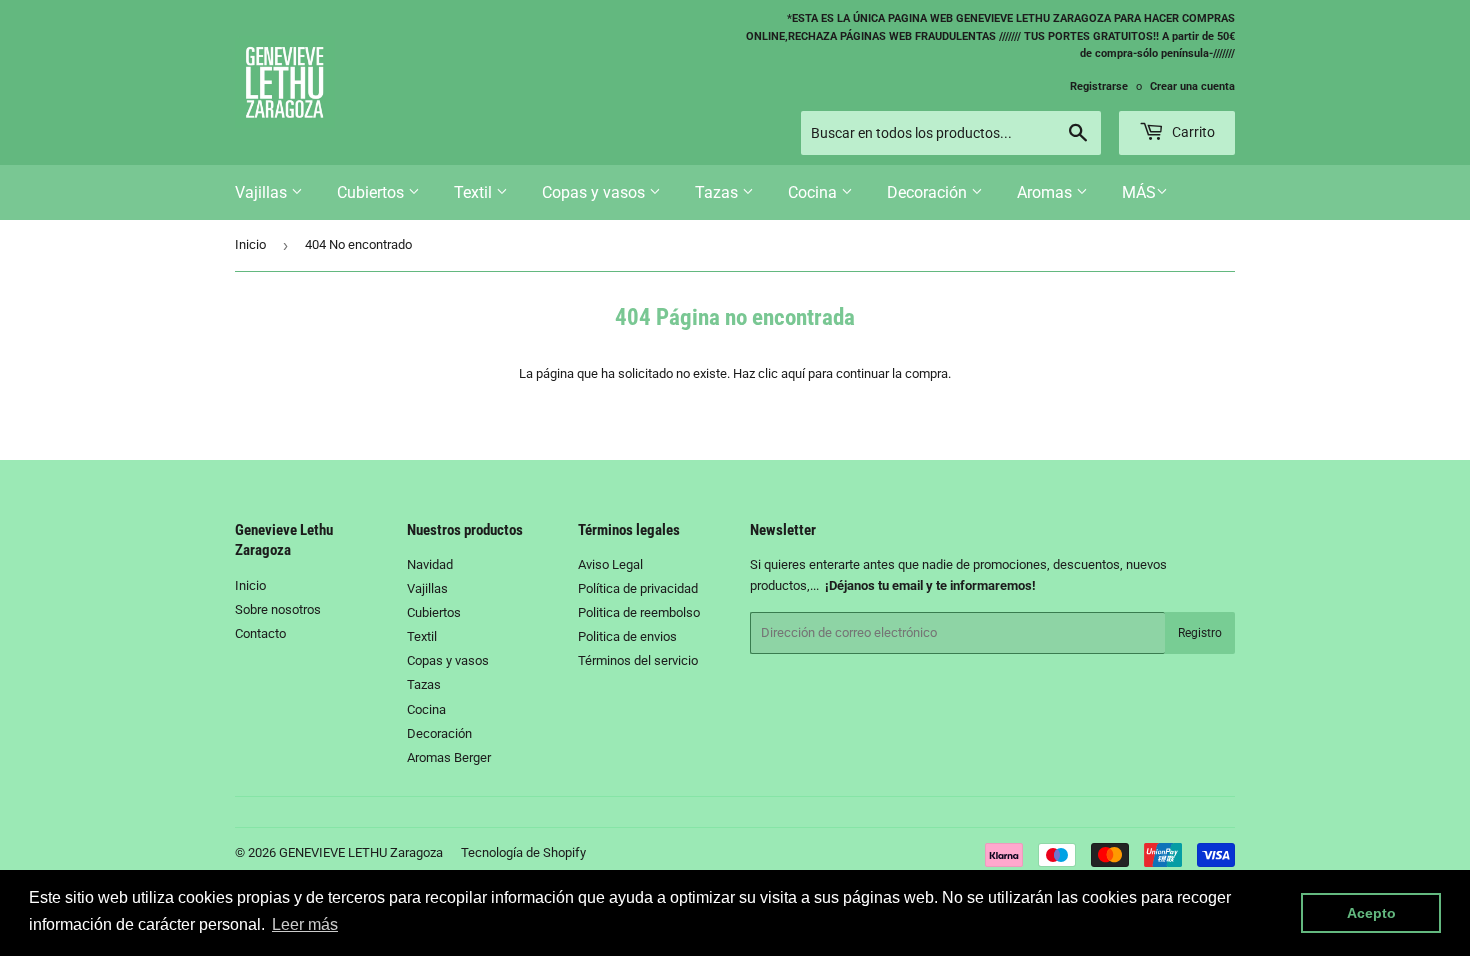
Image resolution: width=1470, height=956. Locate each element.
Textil (475, 192)
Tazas (718, 192)
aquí (793, 373)
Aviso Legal (610, 564)
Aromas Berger (449, 757)
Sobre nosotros (278, 609)
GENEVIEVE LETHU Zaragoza (361, 852)
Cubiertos (372, 192)
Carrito (1192, 132)
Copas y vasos (595, 192)
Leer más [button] (305, 924)
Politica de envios (627, 636)
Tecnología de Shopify (523, 852)
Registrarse (1099, 86)
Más (1139, 192)
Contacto (260, 633)
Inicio (250, 244)
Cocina (814, 192)
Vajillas (263, 192)
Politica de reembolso (639, 612)
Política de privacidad (638, 588)
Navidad (430, 564)
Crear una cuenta (1192, 86)
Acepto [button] (1371, 913)
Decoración (929, 192)
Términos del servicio (638, 660)
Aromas (1046, 192)
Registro (1200, 633)
